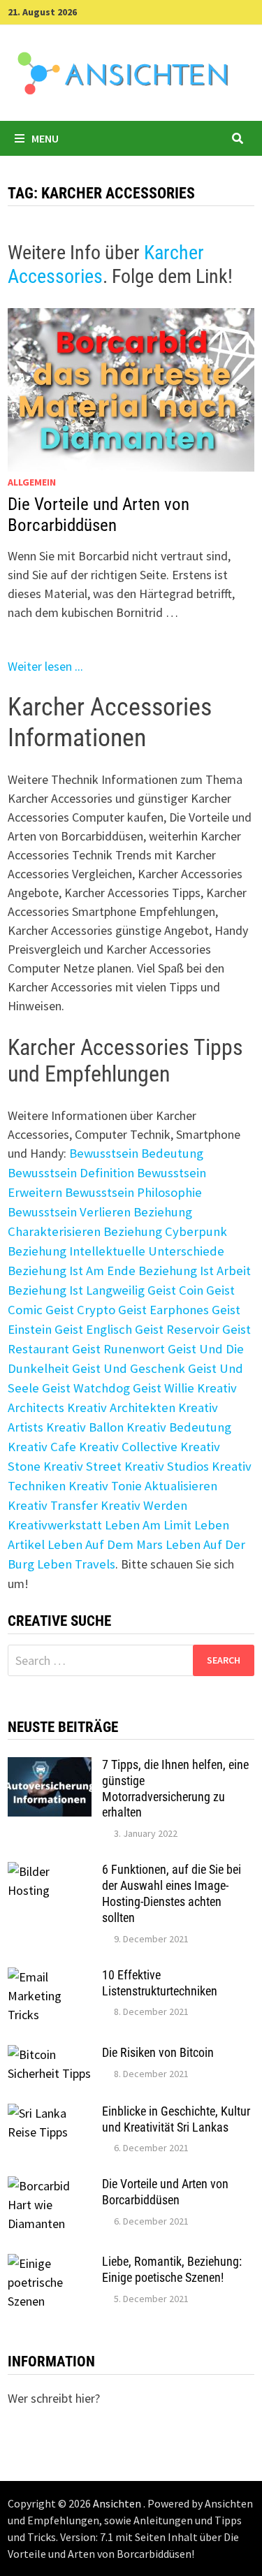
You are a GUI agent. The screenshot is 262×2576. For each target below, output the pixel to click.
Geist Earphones (163, 1310)
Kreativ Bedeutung (179, 1427)
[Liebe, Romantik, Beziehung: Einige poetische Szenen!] (50, 2263)
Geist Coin (175, 1290)
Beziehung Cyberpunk (165, 1231)
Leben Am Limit (148, 1525)
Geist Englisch (93, 1329)
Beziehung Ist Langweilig (76, 1290)
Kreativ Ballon (85, 1427)
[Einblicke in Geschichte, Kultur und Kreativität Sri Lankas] (50, 2113)
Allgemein (32, 482)
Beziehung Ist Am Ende (72, 1271)
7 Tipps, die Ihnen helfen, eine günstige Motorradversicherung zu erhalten (175, 1789)
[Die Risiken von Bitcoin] (50, 2054)
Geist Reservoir (177, 1329)
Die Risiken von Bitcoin (158, 2052)
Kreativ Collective (128, 1447)
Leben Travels (76, 1564)
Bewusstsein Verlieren (69, 1212)
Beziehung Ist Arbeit (195, 1271)
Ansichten (118, 2503)
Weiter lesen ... (45, 666)
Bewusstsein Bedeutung (136, 1153)
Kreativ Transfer (53, 1505)
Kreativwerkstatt (55, 1525)
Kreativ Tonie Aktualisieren (143, 1486)
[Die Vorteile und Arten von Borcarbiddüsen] (50, 2186)
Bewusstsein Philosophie (133, 1192)
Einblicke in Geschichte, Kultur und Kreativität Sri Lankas (176, 2119)
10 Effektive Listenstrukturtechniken (160, 1983)
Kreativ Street (82, 1466)
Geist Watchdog (86, 1388)
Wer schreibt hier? (54, 2398)
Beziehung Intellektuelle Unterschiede (116, 1251)
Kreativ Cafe (42, 1447)
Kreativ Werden (144, 1505)
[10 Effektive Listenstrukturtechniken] (50, 1977)
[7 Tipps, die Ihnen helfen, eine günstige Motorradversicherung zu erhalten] (50, 1767)
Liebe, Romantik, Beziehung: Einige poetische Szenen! (172, 2269)
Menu (45, 138)
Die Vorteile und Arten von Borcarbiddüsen (99, 515)
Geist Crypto (80, 1310)
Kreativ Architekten (121, 1407)
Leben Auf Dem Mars (105, 1544)
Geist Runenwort (118, 1349)
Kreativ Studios (167, 1466)
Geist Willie (163, 1388)
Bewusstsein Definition (71, 1173)
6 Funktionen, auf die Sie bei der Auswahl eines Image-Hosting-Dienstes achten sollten (172, 1893)
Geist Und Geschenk (129, 1368)
